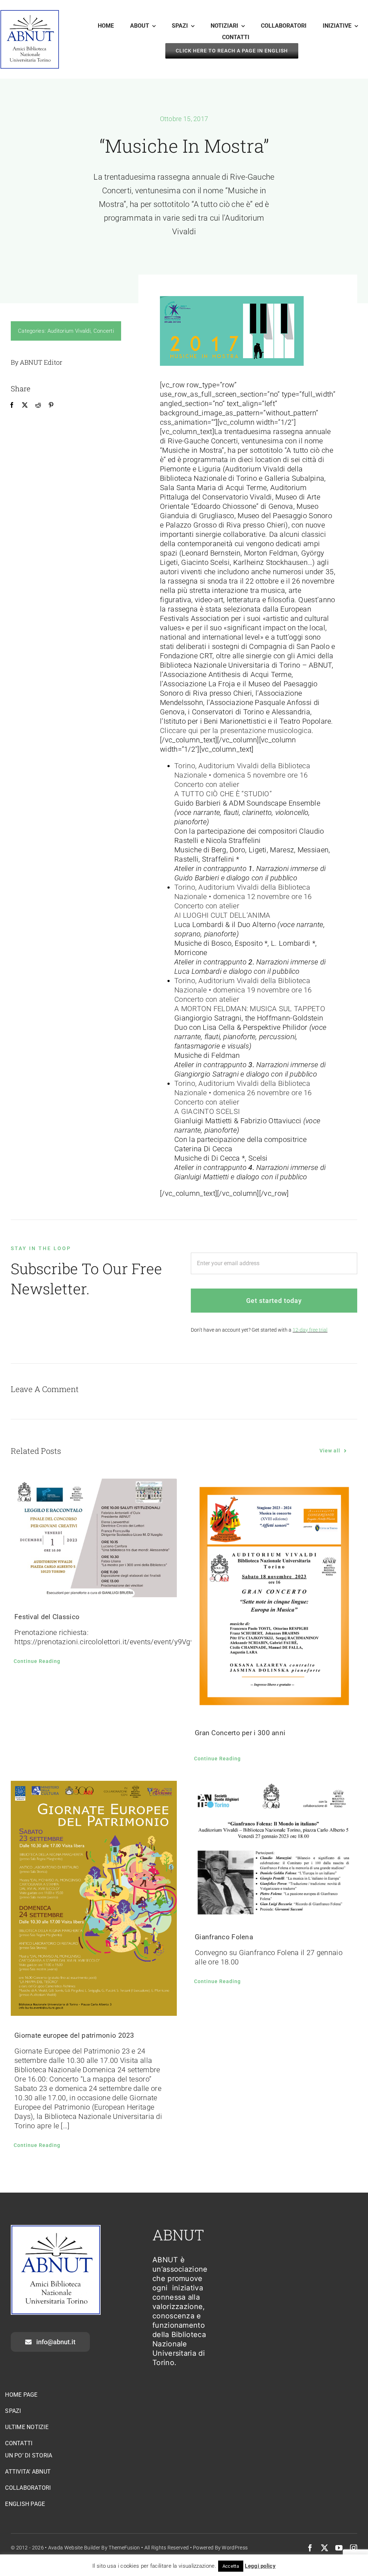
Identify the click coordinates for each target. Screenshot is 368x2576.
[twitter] (325, 2548)
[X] (25, 405)
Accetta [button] (231, 2566)
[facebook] (310, 2548)
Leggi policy (260, 2566)
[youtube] (339, 2548)
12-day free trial (310, 1330)
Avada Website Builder (74, 2548)
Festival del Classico (47, 1617)
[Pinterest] (51, 405)
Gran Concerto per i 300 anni (240, 1733)
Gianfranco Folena (224, 1937)
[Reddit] (38, 405)
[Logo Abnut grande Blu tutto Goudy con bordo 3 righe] (30, 13)
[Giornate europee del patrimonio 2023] (94, 1898)
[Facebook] (12, 405)
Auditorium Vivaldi (69, 331)
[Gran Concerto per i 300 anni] (274, 1596)
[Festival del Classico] (94, 1538)
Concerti (104, 331)
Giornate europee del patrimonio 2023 (74, 2035)
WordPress (235, 2548)
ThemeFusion (124, 2548)
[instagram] (354, 2548)
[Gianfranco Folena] (274, 1849)
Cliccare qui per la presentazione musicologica (236, 731)
